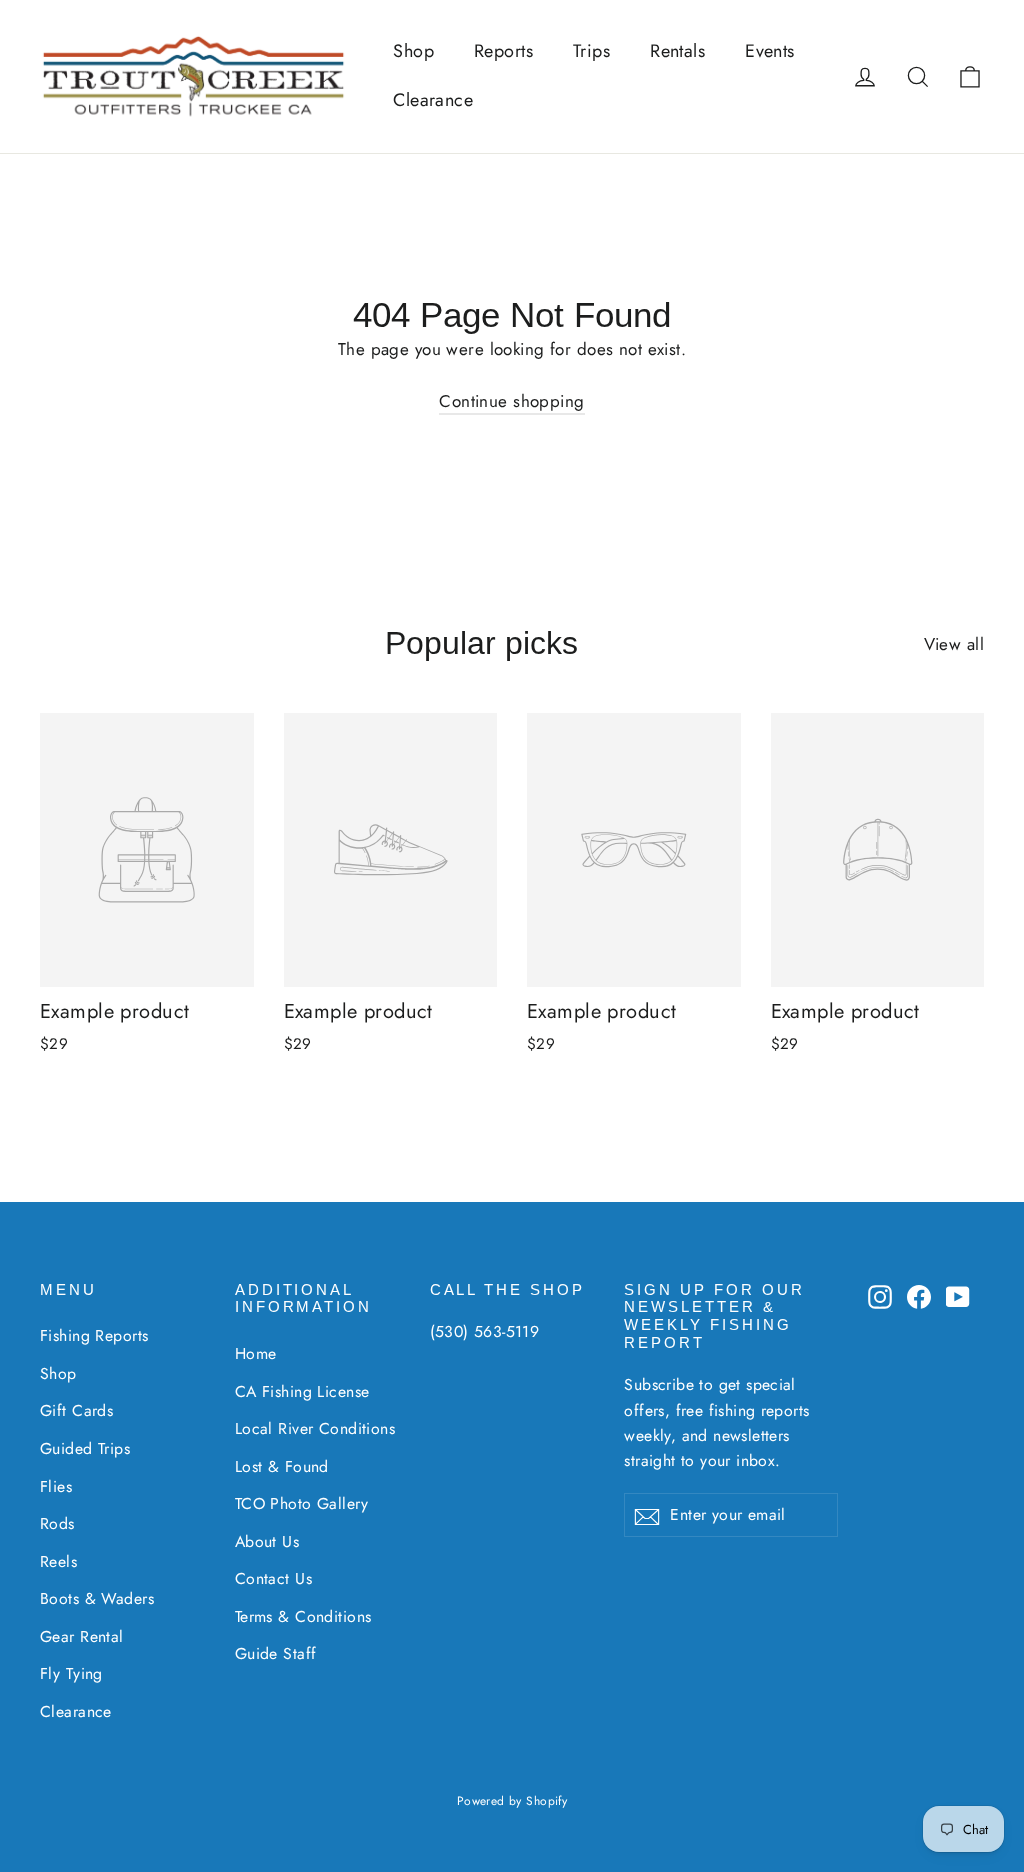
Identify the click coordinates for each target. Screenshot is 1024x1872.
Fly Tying (71, 1673)
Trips (591, 51)
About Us (267, 1541)
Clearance (433, 100)
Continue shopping (511, 401)
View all (954, 644)
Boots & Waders (97, 1598)
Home (256, 1353)
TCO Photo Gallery (301, 1503)
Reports (503, 51)
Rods (57, 1523)
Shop (413, 51)
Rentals (677, 51)
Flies (56, 1486)
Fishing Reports (94, 1335)
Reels (58, 1561)
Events (770, 51)
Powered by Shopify (512, 1801)
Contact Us (273, 1578)
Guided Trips (85, 1448)
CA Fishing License (302, 1391)
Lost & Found (282, 1466)
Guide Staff (276, 1653)
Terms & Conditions (303, 1616)
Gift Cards (76, 1410)
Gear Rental (82, 1636)
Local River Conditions (315, 1428)
